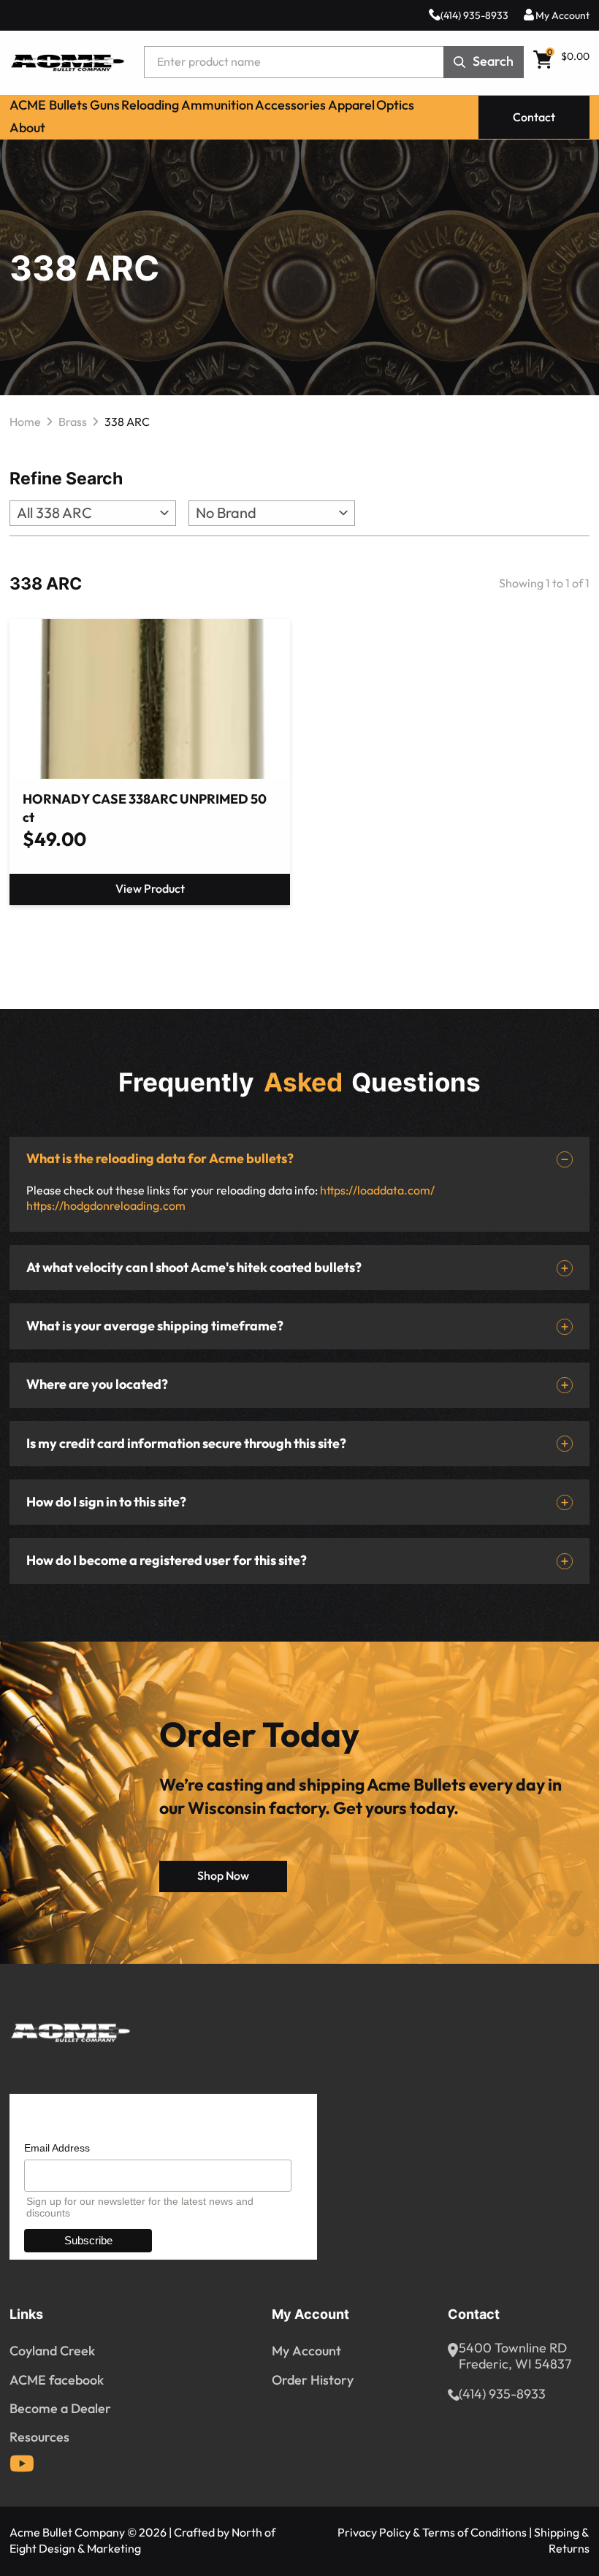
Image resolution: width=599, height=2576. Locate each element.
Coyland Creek (52, 2351)
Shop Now (223, 1876)
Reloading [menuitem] (150, 105)
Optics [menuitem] (395, 105)
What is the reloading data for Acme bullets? (160, 1159)
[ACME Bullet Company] (67, 62)
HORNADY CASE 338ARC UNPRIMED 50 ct (145, 809)
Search (493, 62)
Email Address (57, 2148)
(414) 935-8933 (474, 16)
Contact (534, 118)
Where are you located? (97, 1385)
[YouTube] (22, 2463)
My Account (562, 16)
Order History (313, 2380)
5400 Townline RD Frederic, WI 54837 (515, 2357)
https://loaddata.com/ (377, 1190)
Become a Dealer (60, 2409)
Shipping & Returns (562, 2541)
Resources (39, 2437)
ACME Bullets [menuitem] (49, 105)
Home (25, 422)
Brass (73, 422)
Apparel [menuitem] (351, 105)
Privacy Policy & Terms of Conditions (432, 2533)
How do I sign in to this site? (106, 1502)
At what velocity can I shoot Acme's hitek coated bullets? (194, 1268)
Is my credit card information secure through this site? (186, 1444)
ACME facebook (57, 2380)
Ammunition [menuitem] (217, 105)
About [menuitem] (27, 128)
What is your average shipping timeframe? (155, 1326)
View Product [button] (150, 889)
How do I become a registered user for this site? (167, 1561)
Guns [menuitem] (105, 105)
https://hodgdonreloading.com (106, 1206)
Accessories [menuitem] (290, 105)
